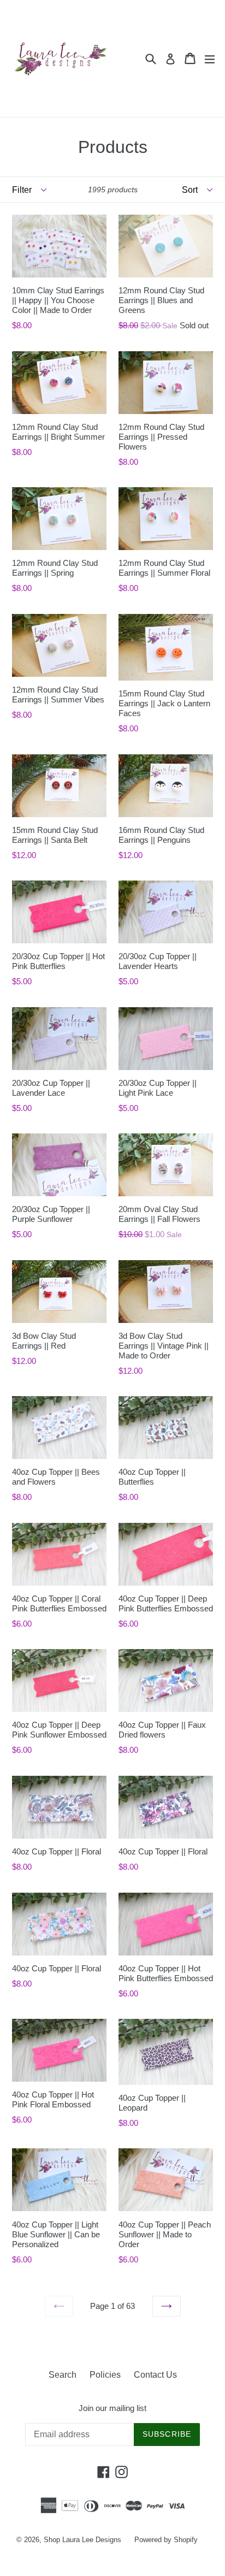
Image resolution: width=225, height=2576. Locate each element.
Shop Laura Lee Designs (82, 2540)
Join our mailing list (112, 2408)
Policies (105, 2375)
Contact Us (155, 2375)
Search (63, 2375)
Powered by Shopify (166, 2540)
